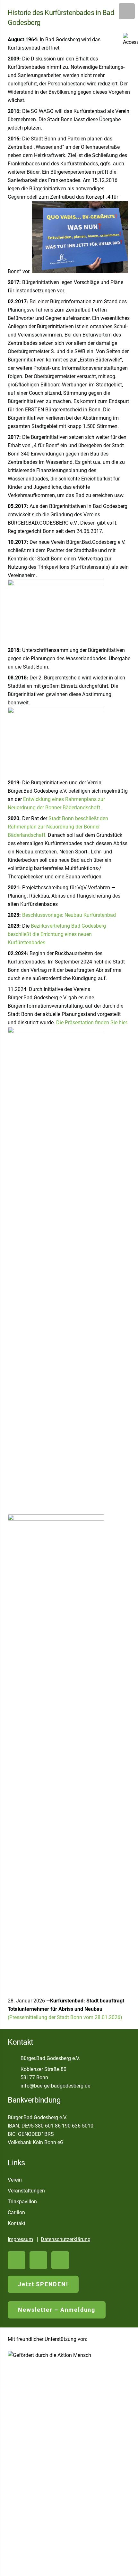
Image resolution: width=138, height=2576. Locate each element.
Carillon (16, 2212)
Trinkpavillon (22, 2202)
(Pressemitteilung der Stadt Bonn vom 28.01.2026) (65, 2017)
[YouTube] (17, 2260)
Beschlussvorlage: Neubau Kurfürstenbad (69, 915)
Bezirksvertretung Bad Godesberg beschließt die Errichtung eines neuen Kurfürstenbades (57, 934)
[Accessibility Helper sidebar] (130, 40)
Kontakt (17, 2223)
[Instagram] (60, 2260)
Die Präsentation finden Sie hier (91, 1022)
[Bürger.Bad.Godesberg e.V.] (14, 2058)
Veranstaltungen (26, 2191)
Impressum (20, 2239)
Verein (15, 2180)
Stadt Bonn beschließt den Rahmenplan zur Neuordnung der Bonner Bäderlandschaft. (58, 827)
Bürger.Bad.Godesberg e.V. (50, 2058)
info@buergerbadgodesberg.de (55, 2086)
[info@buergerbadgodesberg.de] (14, 2086)
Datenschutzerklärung (66, 2239)
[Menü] (127, 11)
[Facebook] (38, 2260)
